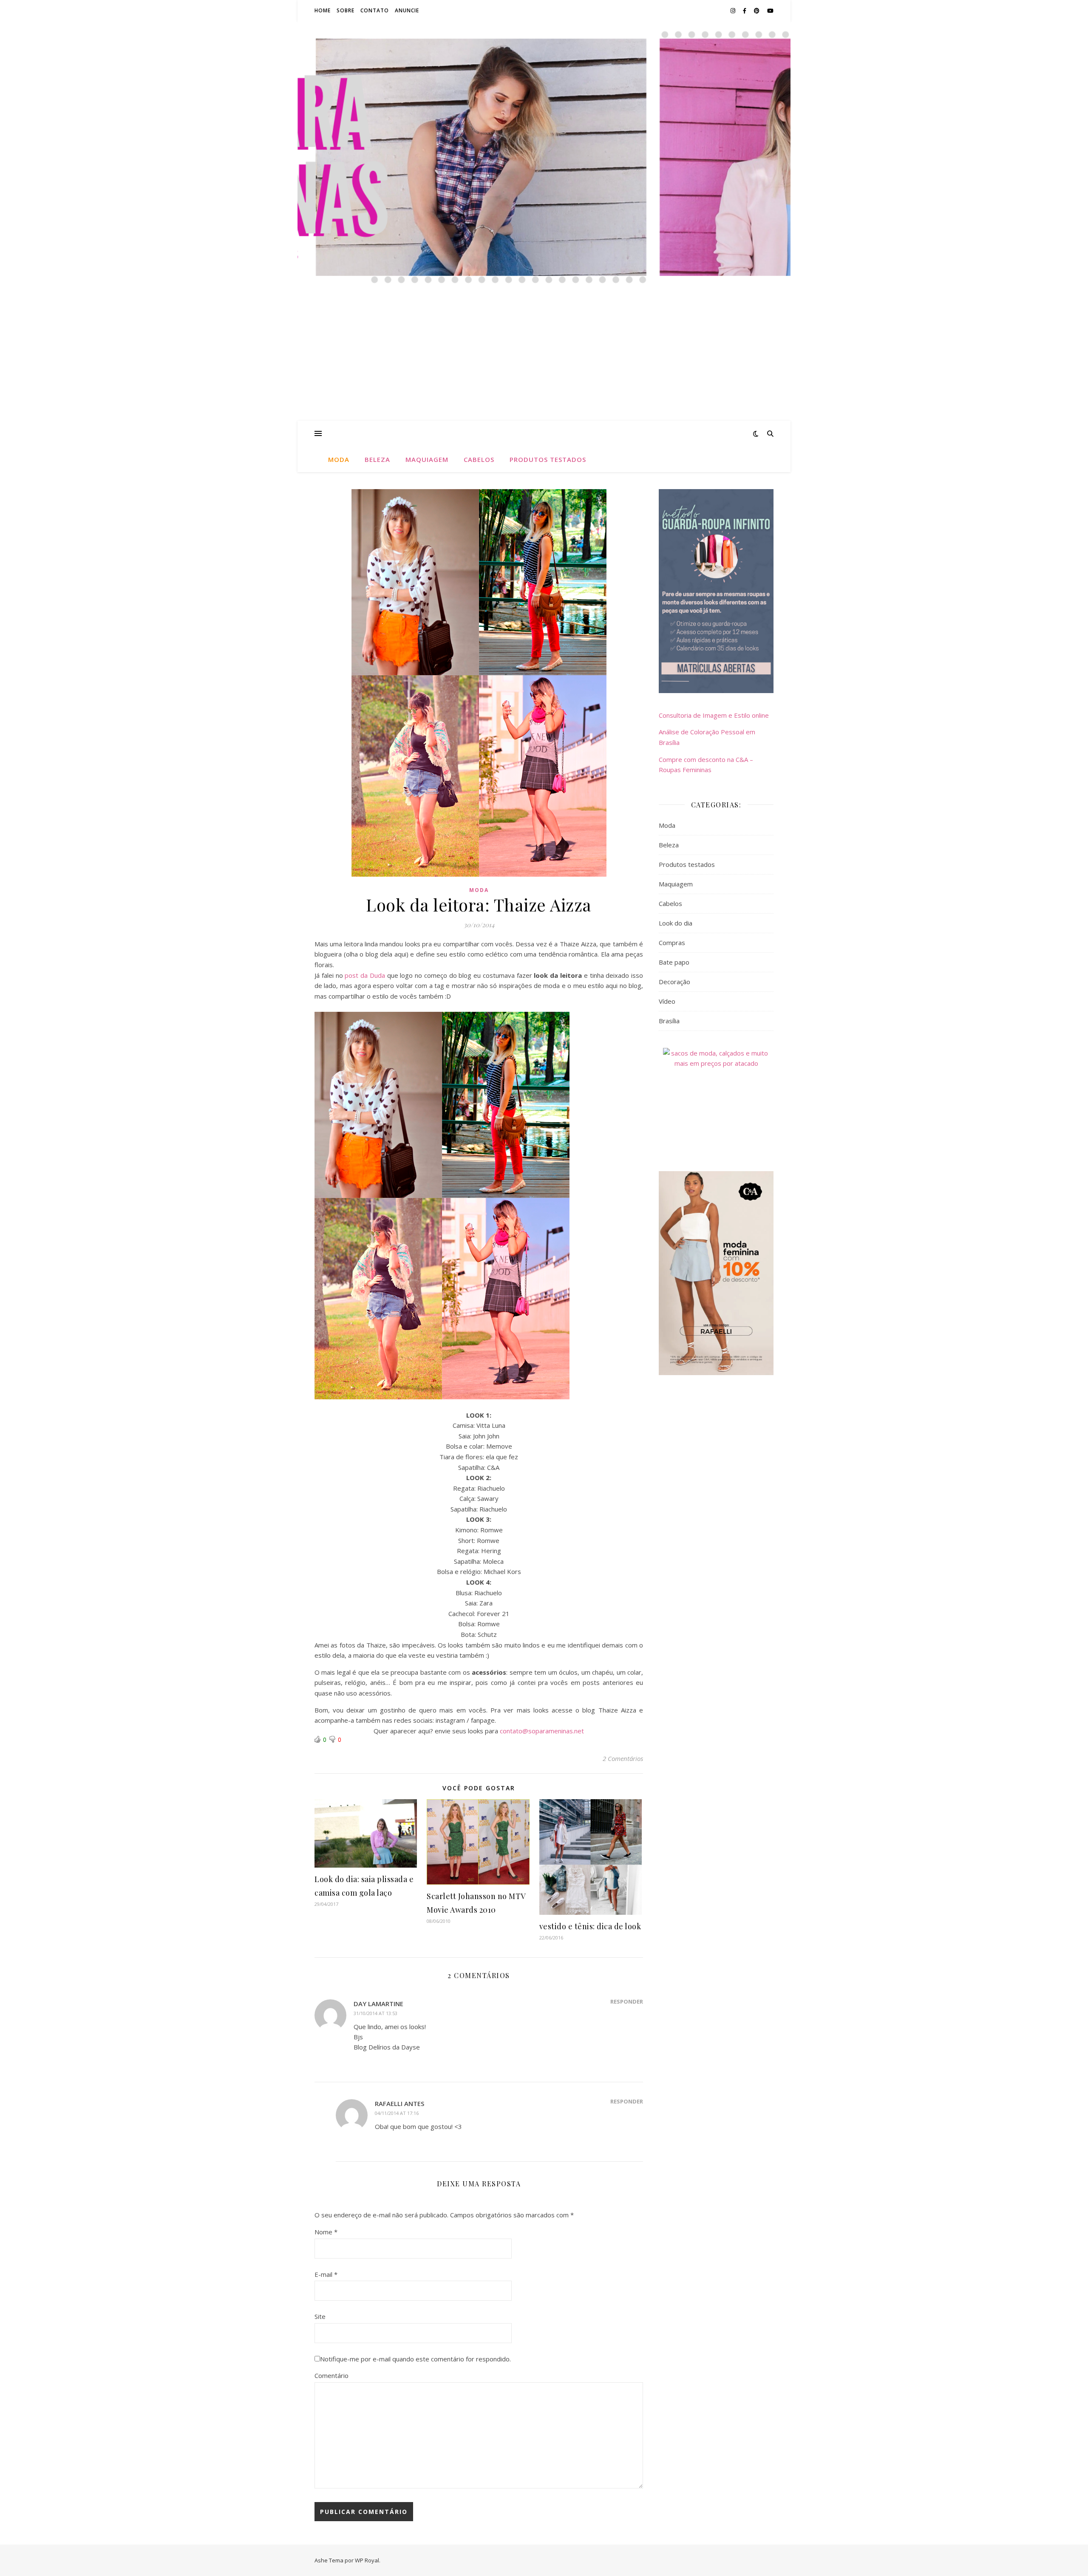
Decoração (674, 982)
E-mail (326, 2274)
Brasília (669, 1021)
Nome (326, 2232)
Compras (672, 943)
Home (323, 10)
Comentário (331, 2375)
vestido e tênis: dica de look (590, 1926)
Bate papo (674, 962)
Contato (375, 10)
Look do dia (676, 923)
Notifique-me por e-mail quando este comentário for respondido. (415, 2359)
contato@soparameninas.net (542, 1731)
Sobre (346, 10)
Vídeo (667, 1001)
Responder (627, 2001)
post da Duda (365, 975)
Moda (339, 459)
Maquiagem (427, 459)
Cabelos (479, 459)
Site (320, 2316)
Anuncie (407, 10)
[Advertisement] (544, 357)
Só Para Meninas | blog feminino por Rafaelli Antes (544, 89)
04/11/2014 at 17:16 (397, 2113)
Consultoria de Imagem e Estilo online (714, 715)
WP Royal (367, 2560)
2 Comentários (623, 1758)
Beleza (377, 459)
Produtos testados (548, 459)
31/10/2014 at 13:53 (375, 2013)
